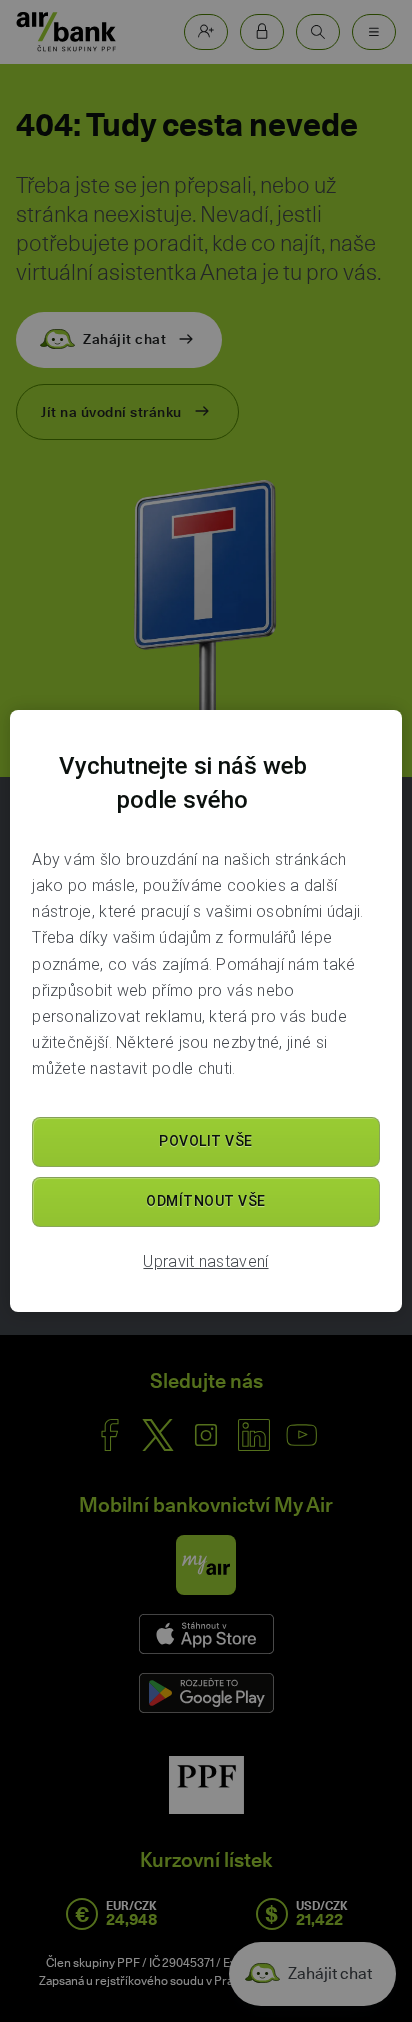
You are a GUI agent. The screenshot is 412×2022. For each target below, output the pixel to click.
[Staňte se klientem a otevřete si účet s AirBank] (206, 32)
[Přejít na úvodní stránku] (66, 32)
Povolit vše (206, 1141)
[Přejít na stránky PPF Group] (206, 1785)
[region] (205, 1011)
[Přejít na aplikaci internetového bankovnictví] (262, 32)
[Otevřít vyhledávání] (318, 32)
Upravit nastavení (205, 1261)
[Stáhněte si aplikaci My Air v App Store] (206, 1634)
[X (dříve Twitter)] (158, 1435)
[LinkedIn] (254, 1435)
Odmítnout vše (206, 1201)
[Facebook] (110, 1435)
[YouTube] (302, 1435)
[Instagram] (206, 1435)
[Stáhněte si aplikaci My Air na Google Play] (206, 1693)
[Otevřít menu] (374, 32)
